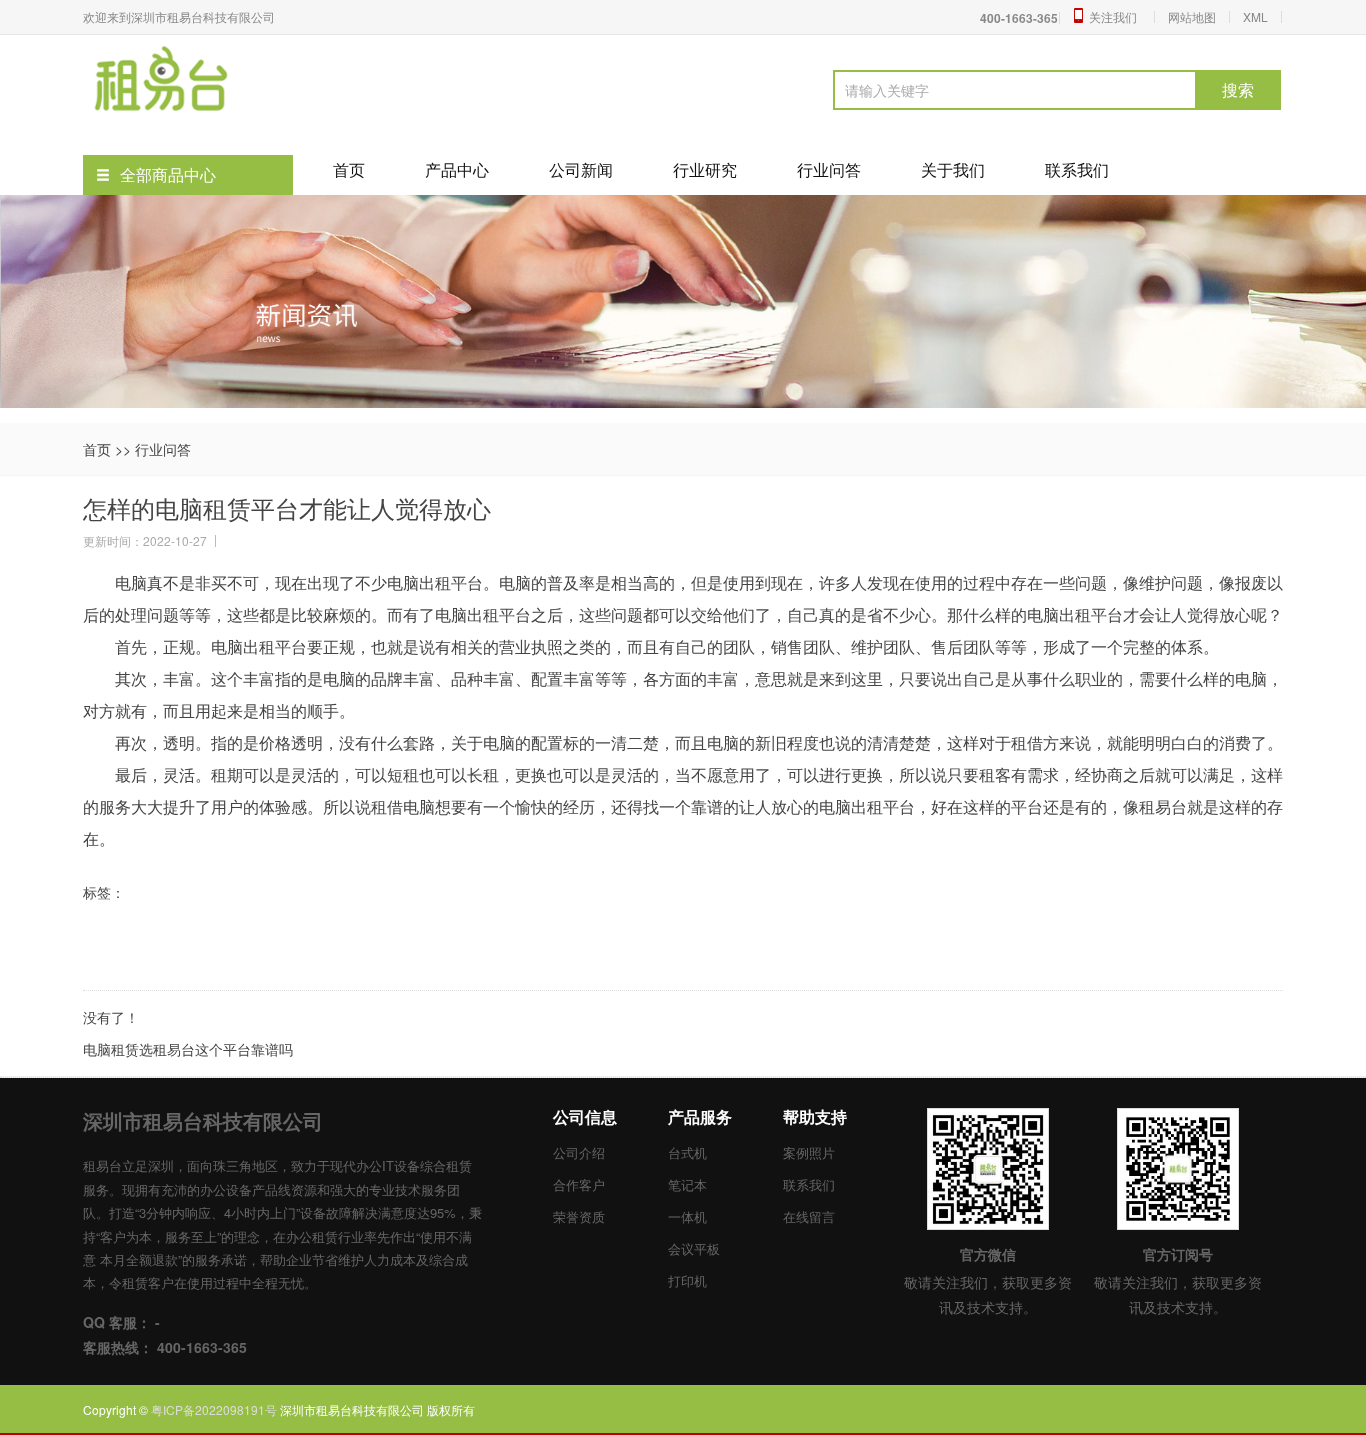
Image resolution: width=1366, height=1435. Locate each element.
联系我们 (1077, 169)
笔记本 (687, 1184)
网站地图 (1192, 16)
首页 (349, 169)
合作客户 (579, 1184)
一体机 (687, 1216)
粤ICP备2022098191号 (215, 1409)
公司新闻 (581, 169)
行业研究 (705, 169)
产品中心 (457, 169)
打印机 (687, 1280)
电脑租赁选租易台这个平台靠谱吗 (188, 1049)
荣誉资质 (579, 1216)
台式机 (687, 1152)
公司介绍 (579, 1152)
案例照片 (809, 1152)
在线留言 (809, 1216)
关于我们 (953, 169)
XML (1255, 16)
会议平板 (694, 1248)
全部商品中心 (168, 174)
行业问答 (829, 169)
